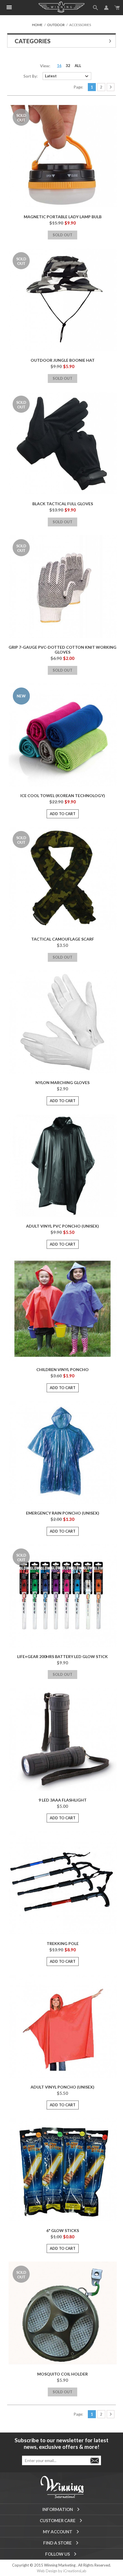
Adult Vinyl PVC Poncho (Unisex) (63, 1226)
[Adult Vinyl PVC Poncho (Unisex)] (63, 1165)
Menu (9, 7)
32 (68, 66)
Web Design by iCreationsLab (62, 2571)
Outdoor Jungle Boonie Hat (63, 360)
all (78, 66)
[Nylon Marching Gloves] (63, 1022)
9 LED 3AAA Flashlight (63, 1800)
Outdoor (56, 25)
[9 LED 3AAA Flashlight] (63, 1739)
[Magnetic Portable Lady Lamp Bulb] (63, 156)
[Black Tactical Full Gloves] (63, 443)
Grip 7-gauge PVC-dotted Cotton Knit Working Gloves (63, 650)
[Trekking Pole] (63, 1883)
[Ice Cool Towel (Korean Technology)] (63, 735)
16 (59, 66)
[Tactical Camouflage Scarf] (63, 878)
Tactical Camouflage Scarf (63, 939)
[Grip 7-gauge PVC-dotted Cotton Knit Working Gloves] (63, 587)
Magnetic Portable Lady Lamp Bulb (63, 217)
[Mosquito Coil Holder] (63, 2313)
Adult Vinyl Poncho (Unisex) (63, 2087)
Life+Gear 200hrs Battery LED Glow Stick (63, 1656)
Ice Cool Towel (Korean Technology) (63, 796)
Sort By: (31, 76)
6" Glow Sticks (63, 2230)
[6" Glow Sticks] (63, 2170)
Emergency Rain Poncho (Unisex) (63, 1513)
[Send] (95, 2460)
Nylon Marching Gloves (63, 1082)
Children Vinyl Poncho (63, 1369)
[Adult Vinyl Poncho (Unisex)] (63, 2026)
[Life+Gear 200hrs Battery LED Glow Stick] (63, 1596)
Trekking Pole (63, 1943)
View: (45, 66)
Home (37, 25)
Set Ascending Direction (97, 76)
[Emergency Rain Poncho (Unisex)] (63, 1452)
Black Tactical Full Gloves (63, 504)
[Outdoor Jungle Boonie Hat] (63, 300)
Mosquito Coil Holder (63, 2374)
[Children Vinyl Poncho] (63, 1309)
